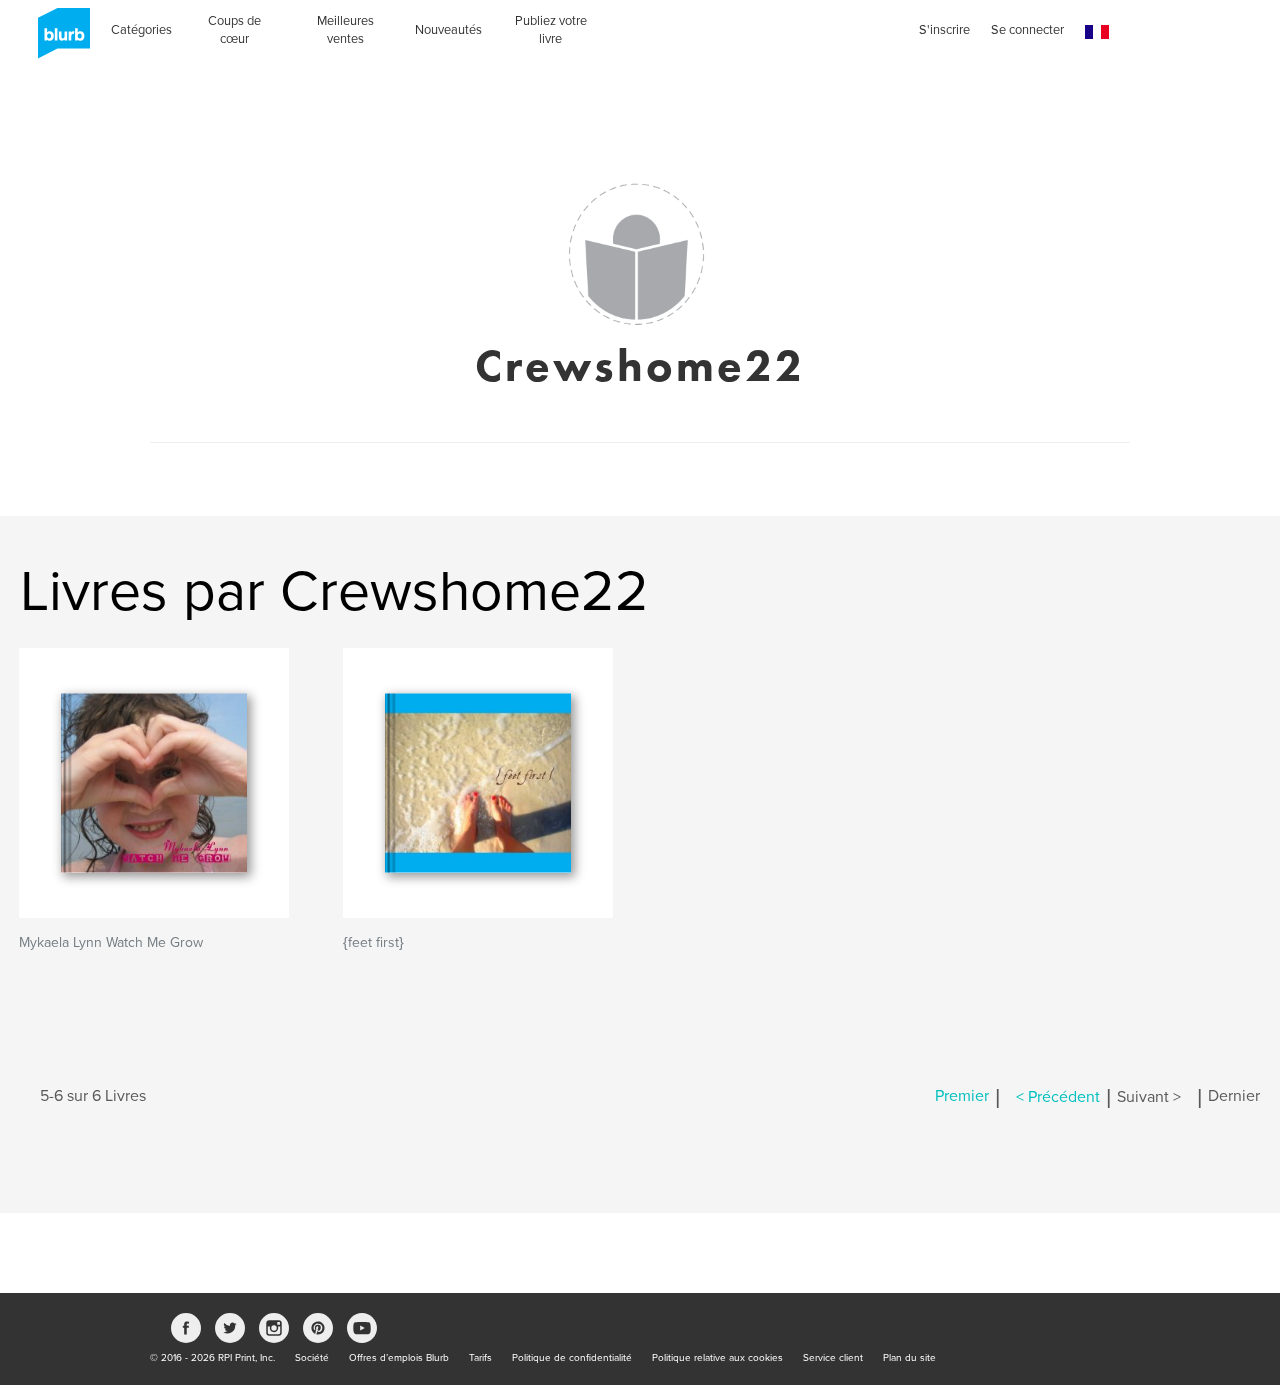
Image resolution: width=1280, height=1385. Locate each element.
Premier (962, 1097)
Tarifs (480, 1358)
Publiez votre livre (551, 30)
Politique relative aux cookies (717, 1358)
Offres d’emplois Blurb (399, 1358)
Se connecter (1027, 30)
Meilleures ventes (345, 30)
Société (312, 1358)
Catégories (141, 30)
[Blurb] (58, 40)
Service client (833, 1358)
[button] (1097, 32)
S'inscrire (944, 30)
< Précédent (1058, 1097)
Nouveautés (448, 30)
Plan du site (909, 1358)
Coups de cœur (234, 30)
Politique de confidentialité (572, 1358)
